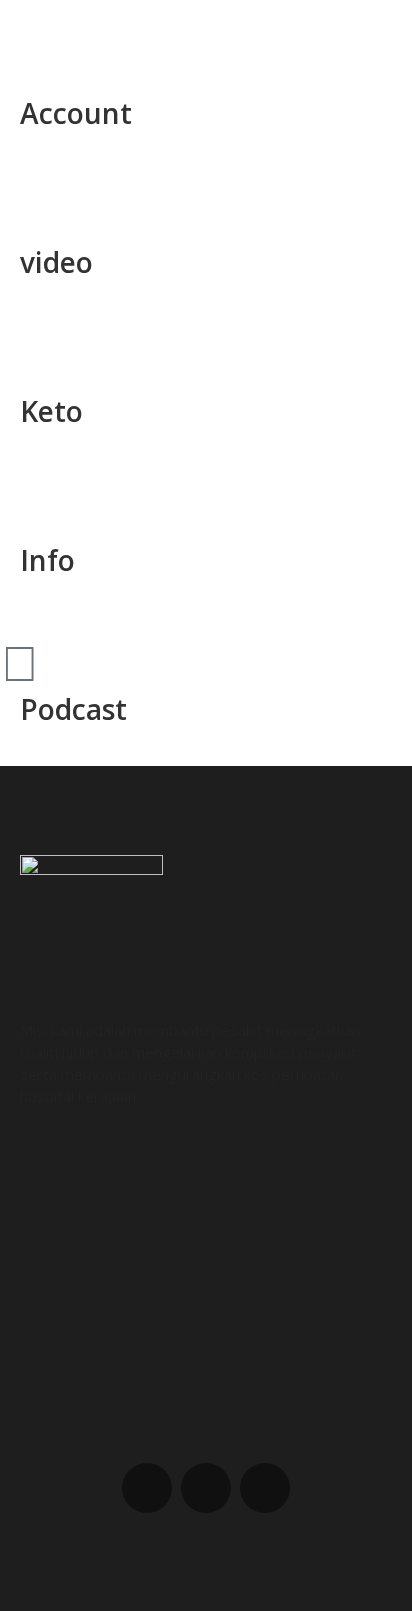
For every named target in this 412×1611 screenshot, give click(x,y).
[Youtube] (265, 1488)
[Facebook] (147, 1488)
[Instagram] (206, 1488)
